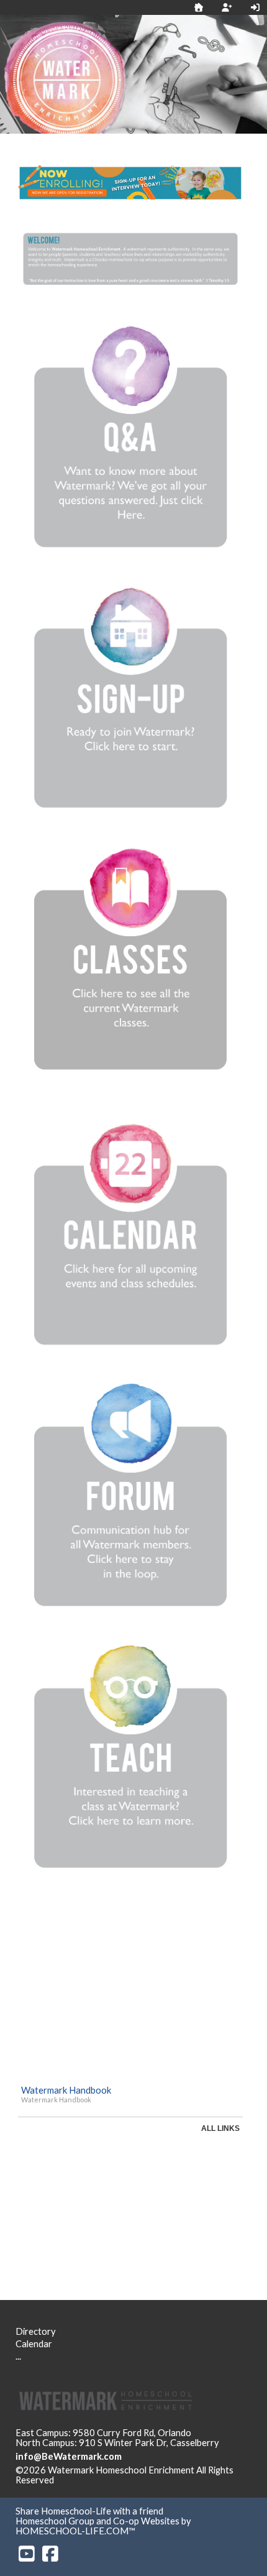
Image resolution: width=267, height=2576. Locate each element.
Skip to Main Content (108, 2480)
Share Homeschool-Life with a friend (89, 2511)
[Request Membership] (227, 7)
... (18, 2356)
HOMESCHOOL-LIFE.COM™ (75, 2531)
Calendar (34, 2344)
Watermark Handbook (66, 2090)
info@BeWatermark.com (69, 2456)
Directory (36, 2331)
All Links (220, 2128)
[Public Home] (199, 7)
